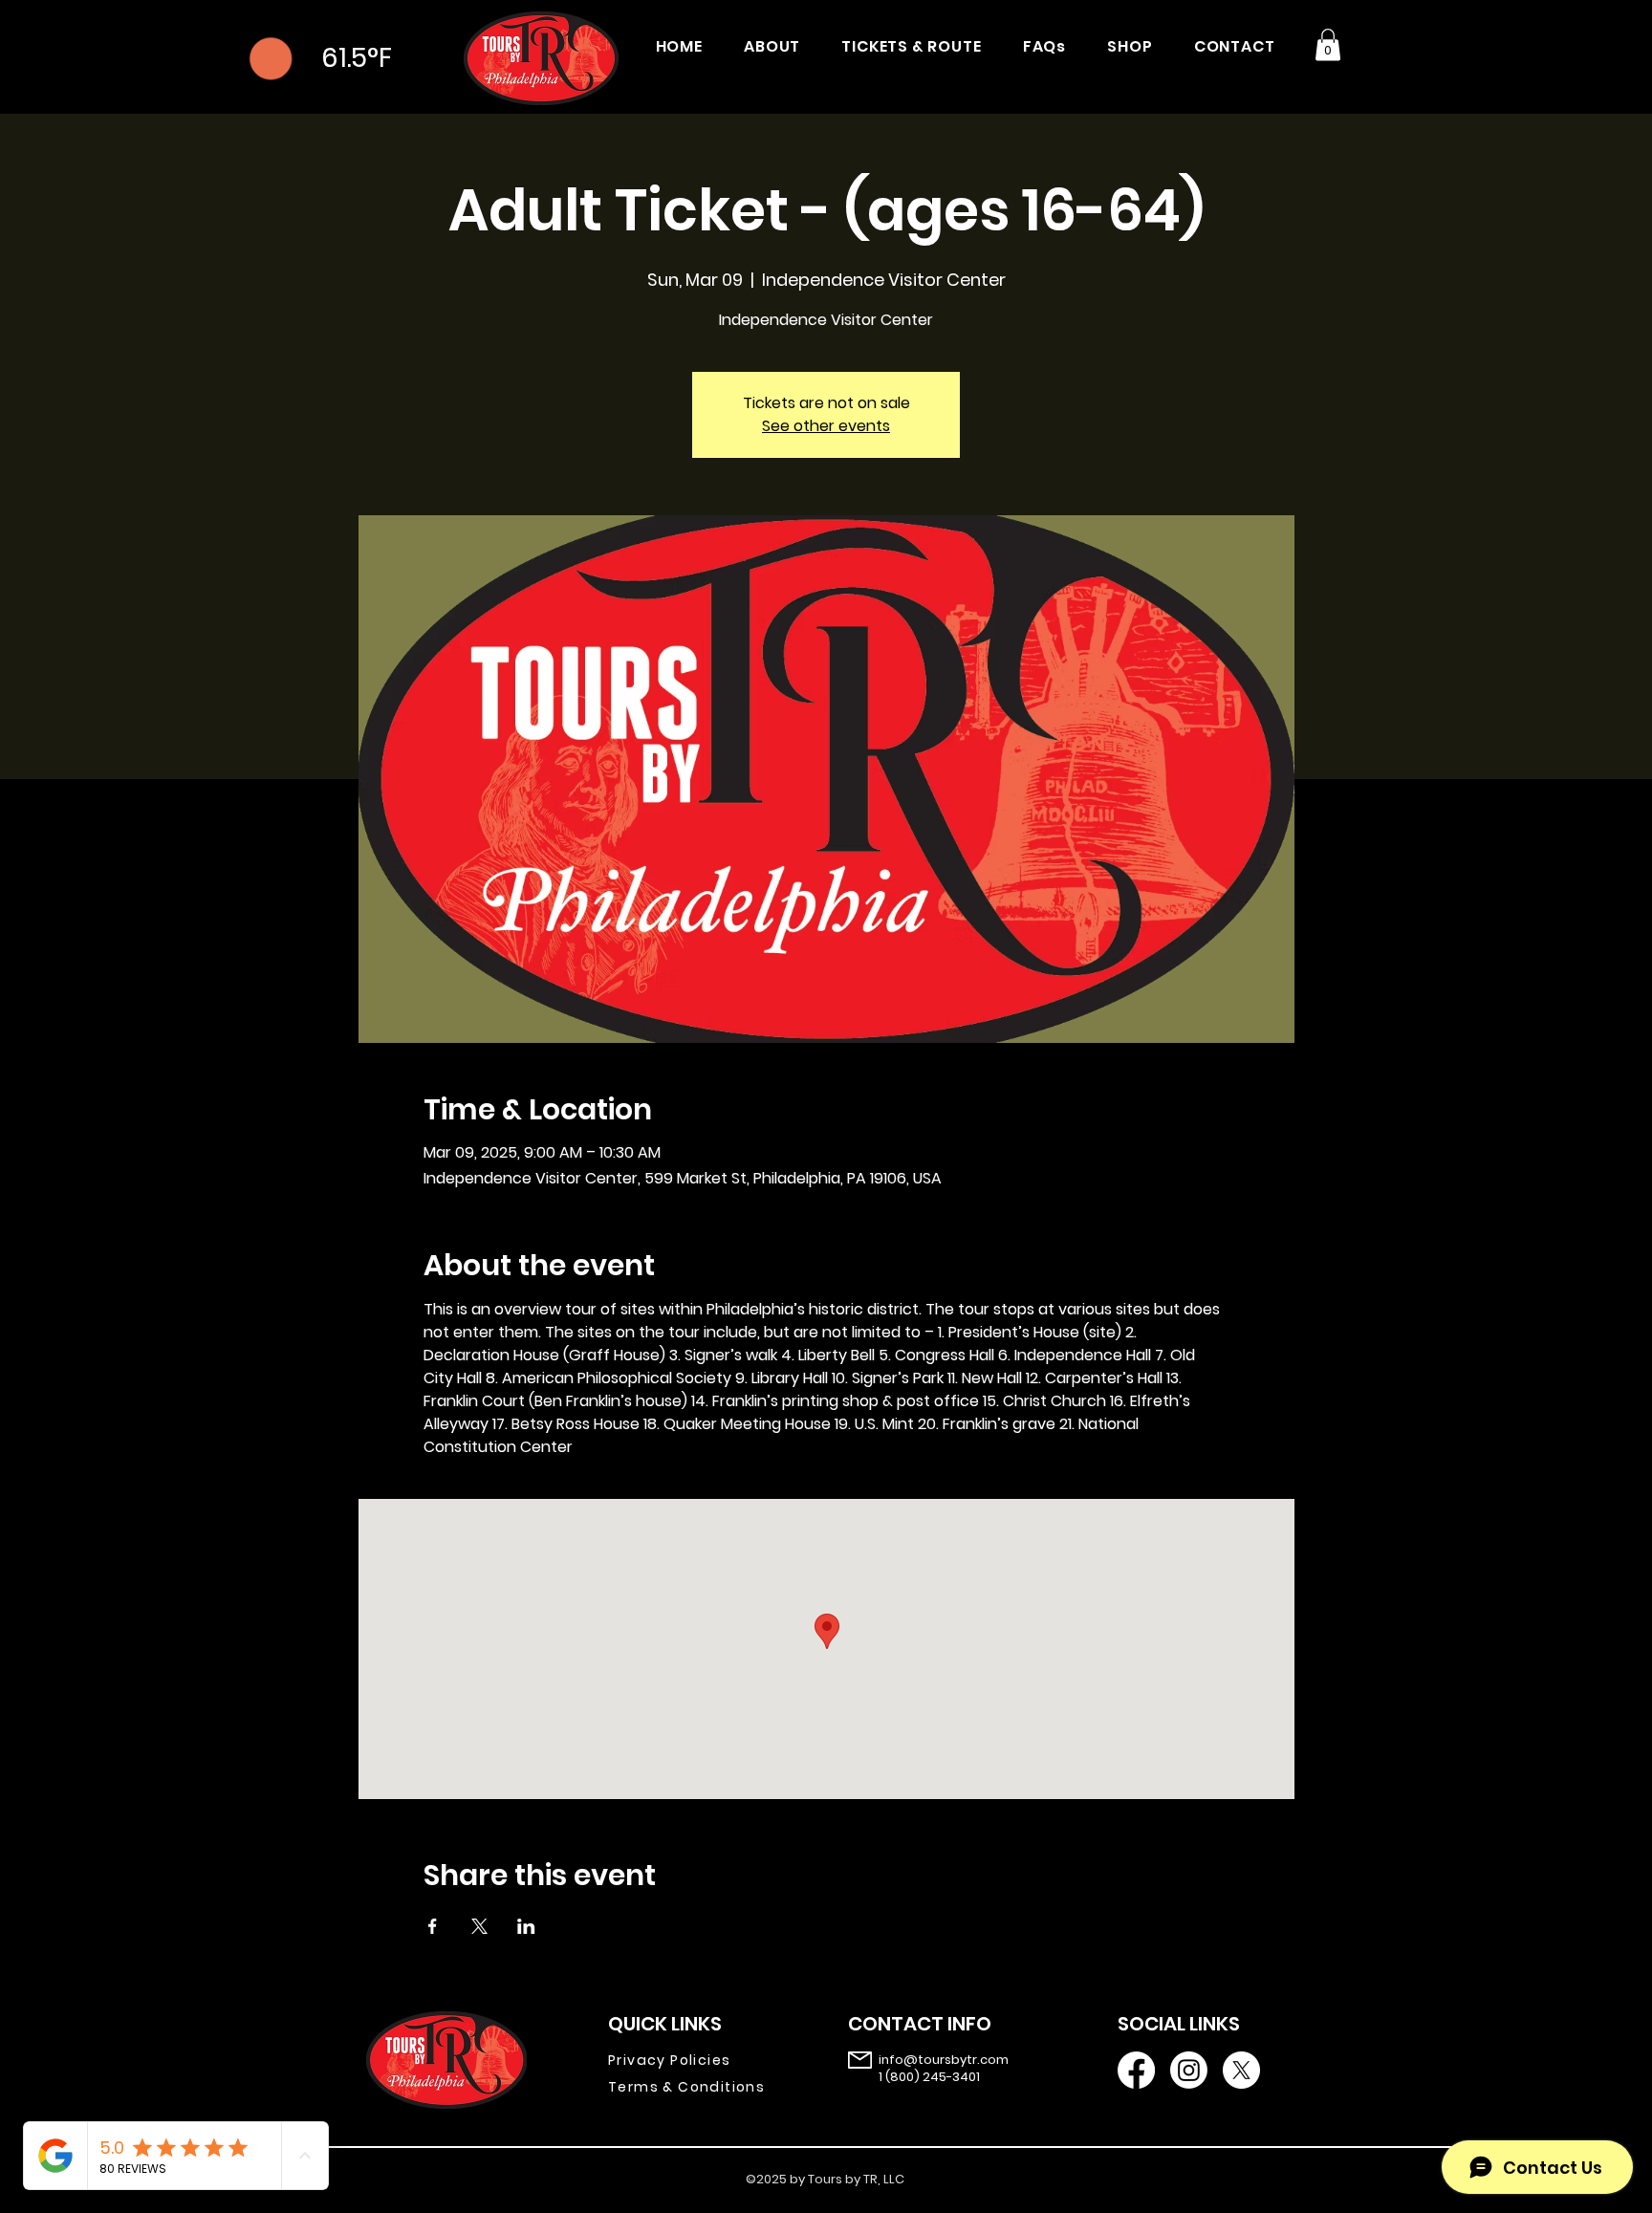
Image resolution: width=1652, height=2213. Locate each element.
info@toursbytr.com (944, 2060)
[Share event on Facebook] (433, 1926)
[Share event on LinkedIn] (526, 1926)
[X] (1241, 2070)
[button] (1328, 44)
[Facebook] (1136, 2070)
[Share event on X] (479, 1926)
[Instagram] (1189, 2070)
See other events (826, 426)
